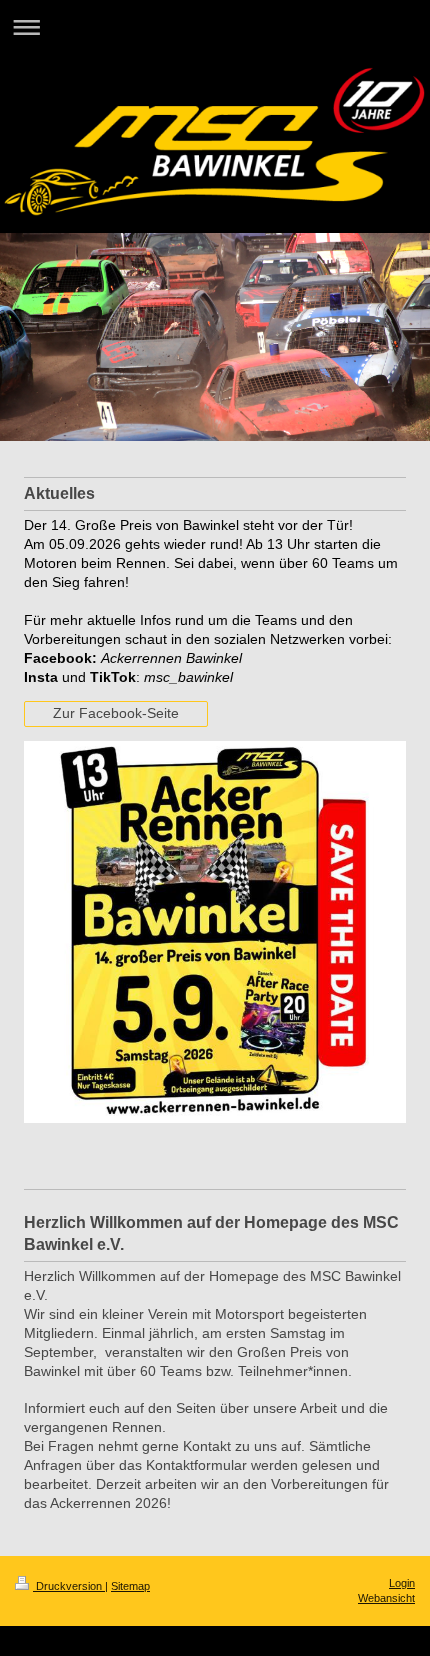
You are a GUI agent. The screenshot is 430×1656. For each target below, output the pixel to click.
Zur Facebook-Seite (116, 713)
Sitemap (130, 1586)
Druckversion (69, 1586)
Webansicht (386, 1598)
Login (402, 1583)
